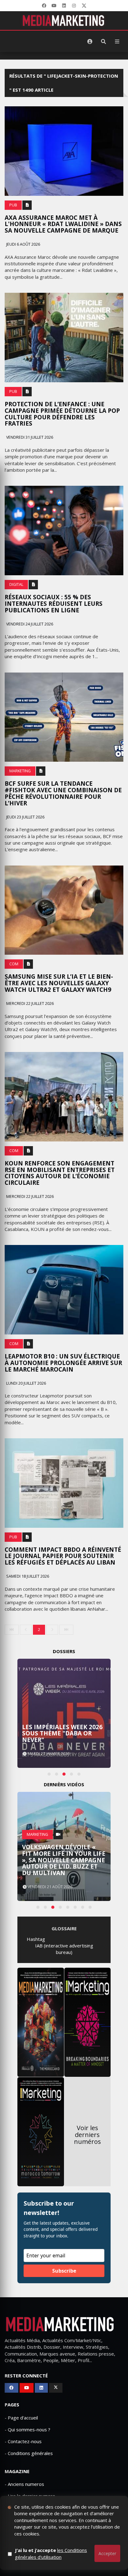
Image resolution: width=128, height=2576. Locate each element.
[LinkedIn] (64, 6)
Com (14, 964)
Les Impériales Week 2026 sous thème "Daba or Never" (62, 1734)
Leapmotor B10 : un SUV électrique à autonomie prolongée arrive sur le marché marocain (63, 1363)
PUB (13, 205)
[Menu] (117, 41)
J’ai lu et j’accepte (51, 2553)
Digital (16, 584)
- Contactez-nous (23, 2441)
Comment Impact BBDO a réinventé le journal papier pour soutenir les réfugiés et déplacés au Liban (63, 1556)
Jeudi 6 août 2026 (23, 244)
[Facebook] (44, 6)
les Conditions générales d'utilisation (51, 2553)
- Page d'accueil (21, 2418)
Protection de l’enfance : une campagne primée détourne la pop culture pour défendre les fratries (62, 414)
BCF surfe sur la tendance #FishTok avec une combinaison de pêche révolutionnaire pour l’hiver (63, 793)
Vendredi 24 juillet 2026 (29, 624)
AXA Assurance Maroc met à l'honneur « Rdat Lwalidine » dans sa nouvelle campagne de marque (63, 224)
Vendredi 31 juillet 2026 (29, 437)
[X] (84, 6)
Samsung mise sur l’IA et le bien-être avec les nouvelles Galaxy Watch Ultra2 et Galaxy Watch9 (59, 983)
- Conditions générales (29, 2453)
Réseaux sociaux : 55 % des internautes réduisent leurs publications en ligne (54, 604)
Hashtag (36, 1939)
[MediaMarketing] (64, 21)
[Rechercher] (103, 41)
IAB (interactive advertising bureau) (64, 1949)
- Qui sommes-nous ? (27, 2429)
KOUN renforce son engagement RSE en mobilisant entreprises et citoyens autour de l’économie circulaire (60, 1173)
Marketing (20, 771)
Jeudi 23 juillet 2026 (25, 817)
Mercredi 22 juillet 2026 (30, 1003)
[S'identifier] (90, 41)
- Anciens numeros (24, 2484)
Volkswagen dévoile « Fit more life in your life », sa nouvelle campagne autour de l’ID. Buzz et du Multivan (64, 1860)
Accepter (107, 2553)
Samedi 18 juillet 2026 (27, 1576)
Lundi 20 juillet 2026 (26, 1383)
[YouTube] (54, 6)
